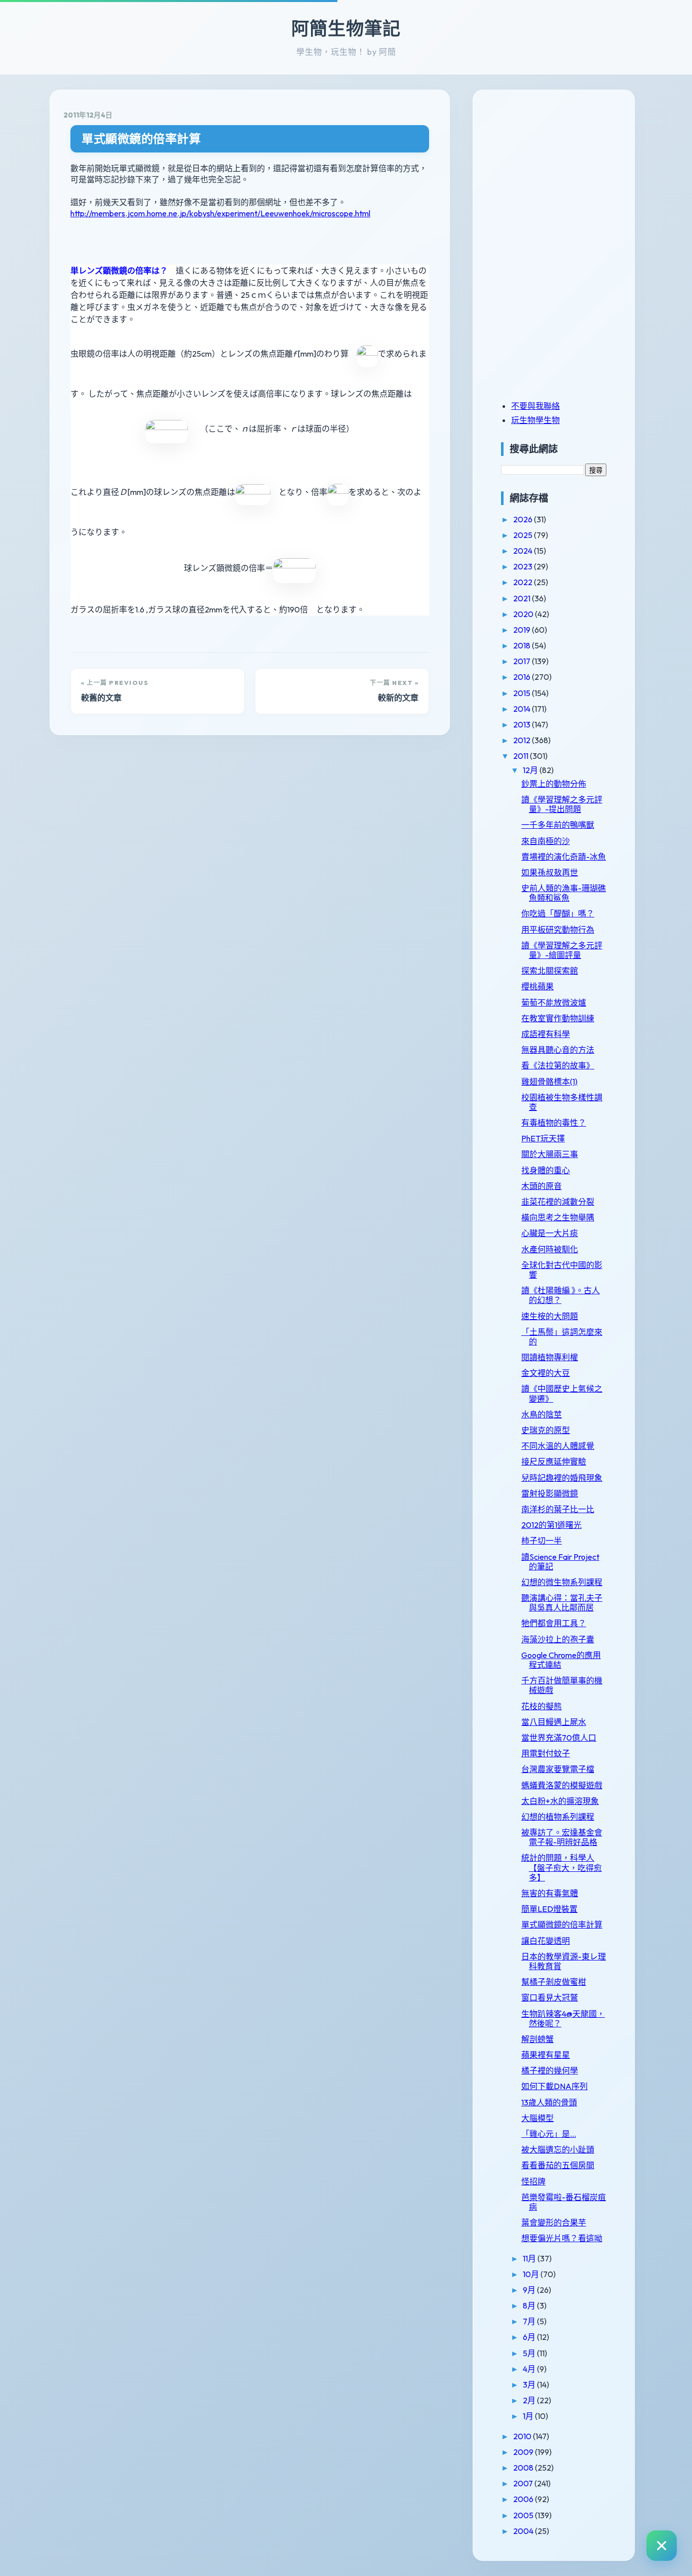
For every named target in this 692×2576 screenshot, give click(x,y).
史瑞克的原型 (546, 1430)
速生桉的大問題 (550, 1316)
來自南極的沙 (546, 841)
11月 (530, 2258)
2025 (524, 535)
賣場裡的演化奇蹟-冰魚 (564, 857)
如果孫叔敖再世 (550, 872)
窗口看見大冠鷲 (550, 1997)
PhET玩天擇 (543, 1138)
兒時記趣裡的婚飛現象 (562, 1478)
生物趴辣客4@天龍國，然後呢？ (563, 2018)
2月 (530, 2400)
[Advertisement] (564, 174)
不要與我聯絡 (535, 406)
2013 (523, 724)
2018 (523, 645)
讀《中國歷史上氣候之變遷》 (562, 1393)
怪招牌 (533, 2181)
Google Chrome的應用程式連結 (561, 1660)
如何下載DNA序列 (554, 2086)
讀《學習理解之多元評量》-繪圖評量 (562, 950)
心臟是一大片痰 (550, 1233)
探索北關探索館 (550, 971)
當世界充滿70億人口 (559, 1738)
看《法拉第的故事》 (558, 1065)
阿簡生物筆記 (346, 28)
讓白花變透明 (546, 1941)
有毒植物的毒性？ (554, 1123)
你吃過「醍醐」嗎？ (558, 913)
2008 (524, 2468)
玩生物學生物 (535, 420)
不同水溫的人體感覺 (558, 1446)
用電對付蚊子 (546, 1753)
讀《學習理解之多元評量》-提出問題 (562, 804)
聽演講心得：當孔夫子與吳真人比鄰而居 (562, 1603)
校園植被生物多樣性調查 (562, 1102)
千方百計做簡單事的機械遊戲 (562, 1685)
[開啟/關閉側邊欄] (662, 2546)
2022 (524, 582)
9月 (530, 2290)
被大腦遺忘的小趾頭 (558, 2149)
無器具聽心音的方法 (558, 1050)
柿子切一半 (542, 1541)
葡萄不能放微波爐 (554, 1003)
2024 (524, 551)
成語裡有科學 (546, 1034)
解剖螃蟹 (537, 2039)
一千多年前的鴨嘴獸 (558, 825)
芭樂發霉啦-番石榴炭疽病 (564, 2202)
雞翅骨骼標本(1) (549, 1082)
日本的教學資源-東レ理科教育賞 (564, 1961)
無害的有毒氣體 (550, 1893)
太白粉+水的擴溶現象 (560, 1801)
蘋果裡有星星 (546, 2055)
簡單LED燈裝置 (549, 1909)
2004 (524, 2531)
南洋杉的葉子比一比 (558, 1509)
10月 (532, 2274)
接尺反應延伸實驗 (554, 1462)
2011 (522, 756)
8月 (530, 2305)
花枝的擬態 (542, 1706)
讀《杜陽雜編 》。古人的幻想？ (561, 1295)
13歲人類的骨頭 (549, 2102)
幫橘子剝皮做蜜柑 (554, 1982)
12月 (531, 770)
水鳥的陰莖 (542, 1414)
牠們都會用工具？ (554, 1623)
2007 (524, 2483)
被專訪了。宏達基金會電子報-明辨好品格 (562, 1837)
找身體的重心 (546, 1170)
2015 (523, 693)
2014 (523, 709)
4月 (530, 2369)
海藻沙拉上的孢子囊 (558, 1639)
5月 (530, 2353)
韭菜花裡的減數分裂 (558, 1202)
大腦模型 (537, 2118)
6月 (530, 2337)
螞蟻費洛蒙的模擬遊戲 (562, 1785)
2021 (523, 598)
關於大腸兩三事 (550, 1154)
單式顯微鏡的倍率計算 (141, 139)
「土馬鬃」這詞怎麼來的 (562, 1337)
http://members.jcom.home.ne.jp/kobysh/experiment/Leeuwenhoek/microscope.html (220, 213)
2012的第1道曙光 (551, 1525)
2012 (523, 740)
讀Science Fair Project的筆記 (560, 1562)
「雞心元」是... (549, 2134)
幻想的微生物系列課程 (562, 1582)
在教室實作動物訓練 (558, 1018)
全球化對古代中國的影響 (562, 1270)
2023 (524, 566)
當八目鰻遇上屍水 (554, 1722)
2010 (523, 2436)
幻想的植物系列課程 (558, 1817)
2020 (524, 614)
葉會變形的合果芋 (554, 2222)
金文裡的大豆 (546, 1373)
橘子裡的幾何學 (550, 2070)
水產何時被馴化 (550, 1249)
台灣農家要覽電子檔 (558, 1769)
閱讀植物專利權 (550, 1357)
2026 (524, 519)
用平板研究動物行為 (558, 930)
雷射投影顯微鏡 (550, 1493)
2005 (524, 2515)
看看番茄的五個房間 (558, 2165)
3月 (530, 2385)
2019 (523, 630)
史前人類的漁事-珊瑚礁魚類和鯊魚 (564, 893)
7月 (530, 2321)
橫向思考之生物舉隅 (558, 1217)
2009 (524, 2452)
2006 (524, 2499)
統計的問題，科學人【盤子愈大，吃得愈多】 (562, 1867)
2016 (523, 677)
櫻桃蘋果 (537, 986)
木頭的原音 (542, 1186)
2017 (523, 661)
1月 (529, 2416)
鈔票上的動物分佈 (554, 784)
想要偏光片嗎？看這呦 (562, 2238)
